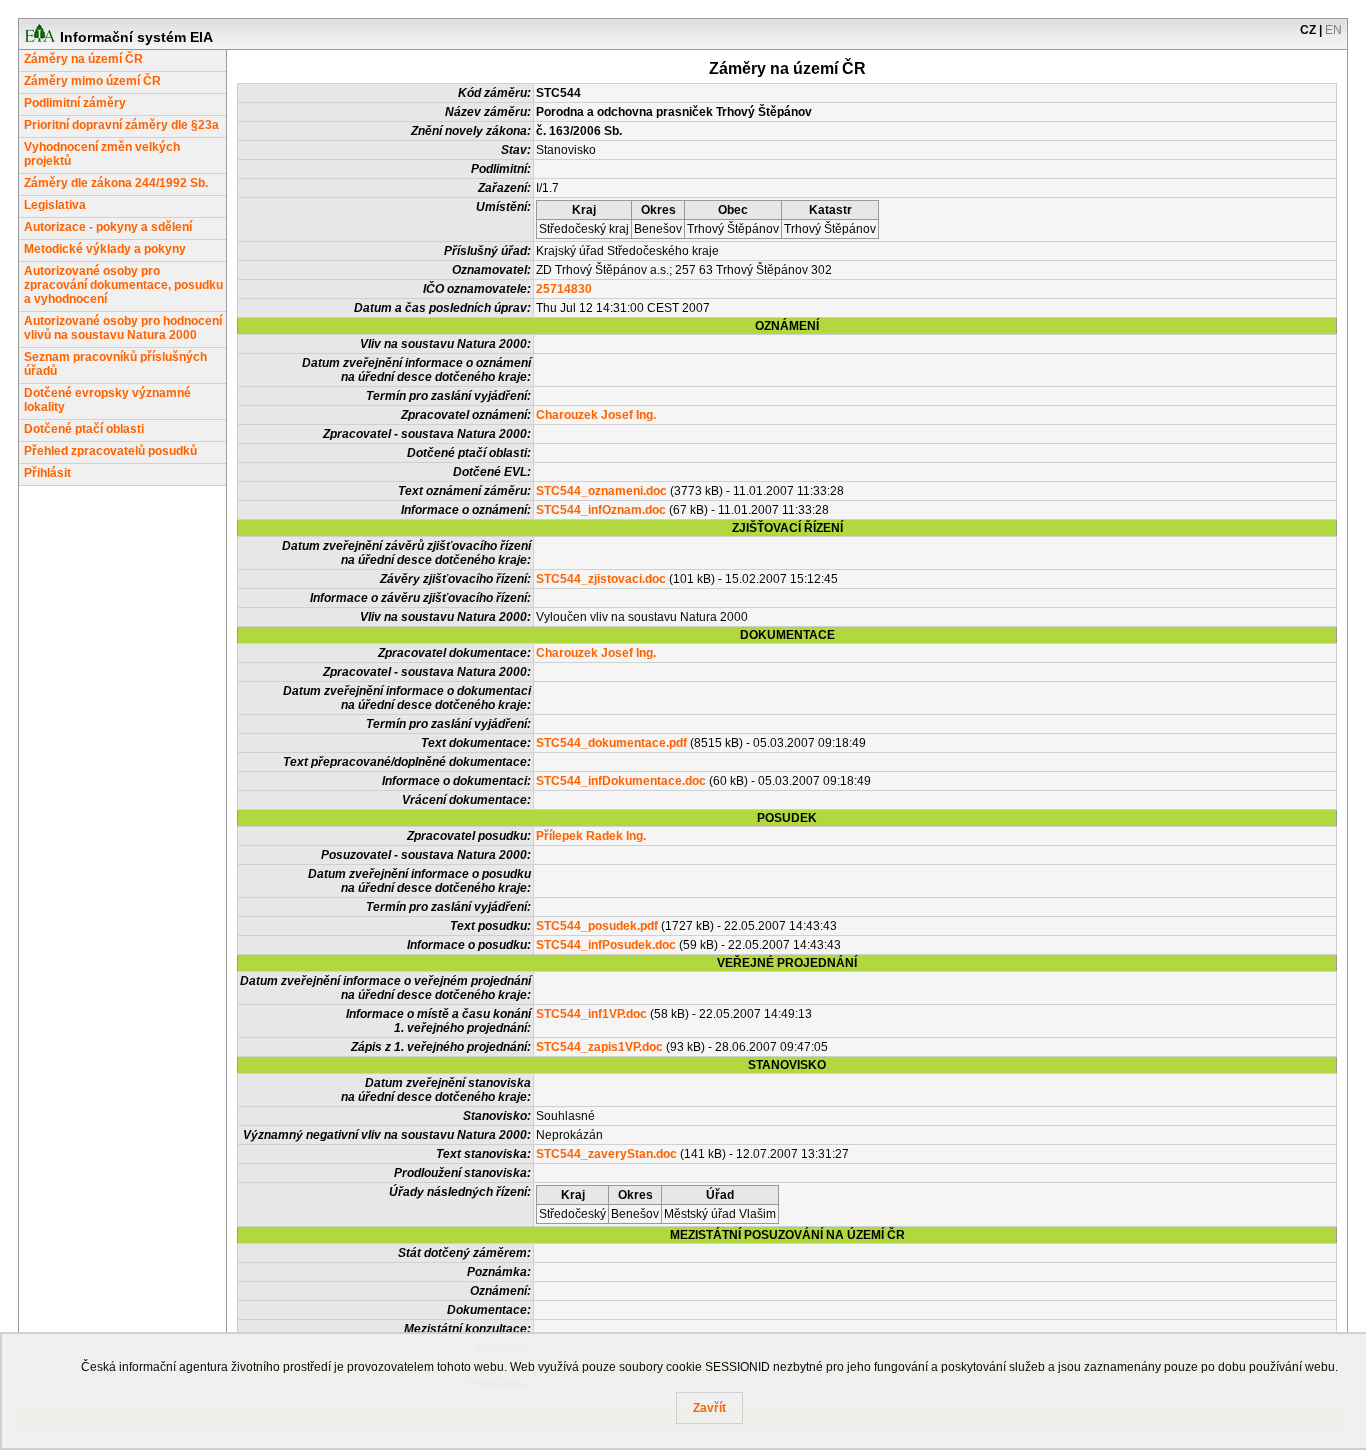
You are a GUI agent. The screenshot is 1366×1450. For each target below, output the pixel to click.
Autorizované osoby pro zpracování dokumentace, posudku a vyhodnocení (123, 285)
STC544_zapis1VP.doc (599, 1047)
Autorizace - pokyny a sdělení (108, 227)
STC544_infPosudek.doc (606, 945)
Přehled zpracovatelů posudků (110, 451)
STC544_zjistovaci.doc (601, 579)
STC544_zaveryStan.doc (606, 1154)
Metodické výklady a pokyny (105, 249)
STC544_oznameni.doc (601, 491)
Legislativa (55, 205)
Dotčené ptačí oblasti (84, 429)
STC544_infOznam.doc (601, 510)
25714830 (564, 289)
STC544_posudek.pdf (597, 926)
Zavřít (709, 1408)
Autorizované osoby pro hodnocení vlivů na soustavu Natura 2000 (123, 328)
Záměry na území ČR (83, 59)
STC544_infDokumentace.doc (621, 781)
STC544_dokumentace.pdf (611, 743)
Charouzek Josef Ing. (596, 415)
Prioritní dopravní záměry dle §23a (121, 125)
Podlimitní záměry (75, 103)
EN (1333, 30)
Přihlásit (47, 473)
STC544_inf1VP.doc (591, 1014)
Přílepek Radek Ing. (591, 836)
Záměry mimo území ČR (92, 81)
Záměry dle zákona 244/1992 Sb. (116, 183)
